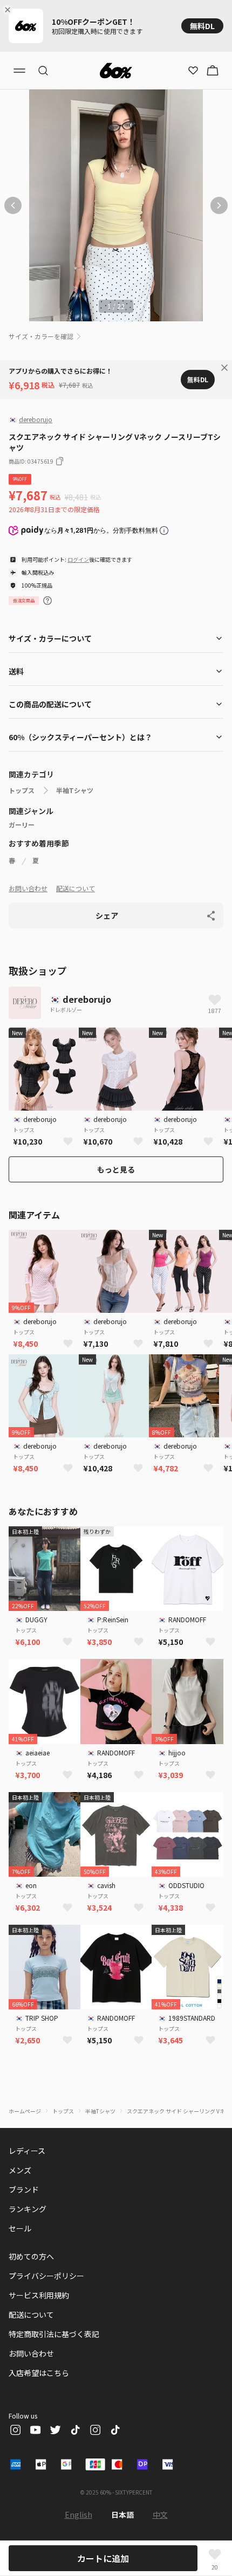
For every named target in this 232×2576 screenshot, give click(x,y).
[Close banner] (10, 10)
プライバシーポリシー (46, 2276)
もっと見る (116, 1169)
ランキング (28, 2209)
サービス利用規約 (39, 2295)
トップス (22, 790)
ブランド (24, 2189)
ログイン (78, 559)
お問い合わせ (28, 888)
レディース (27, 2151)
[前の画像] (13, 205)
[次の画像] (219, 205)
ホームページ (25, 2111)
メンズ (20, 2170)
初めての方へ (31, 2256)
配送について (76, 888)
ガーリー (22, 825)
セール (20, 2228)
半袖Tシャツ (75, 790)
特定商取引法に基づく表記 (54, 2334)
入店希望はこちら (39, 2373)
